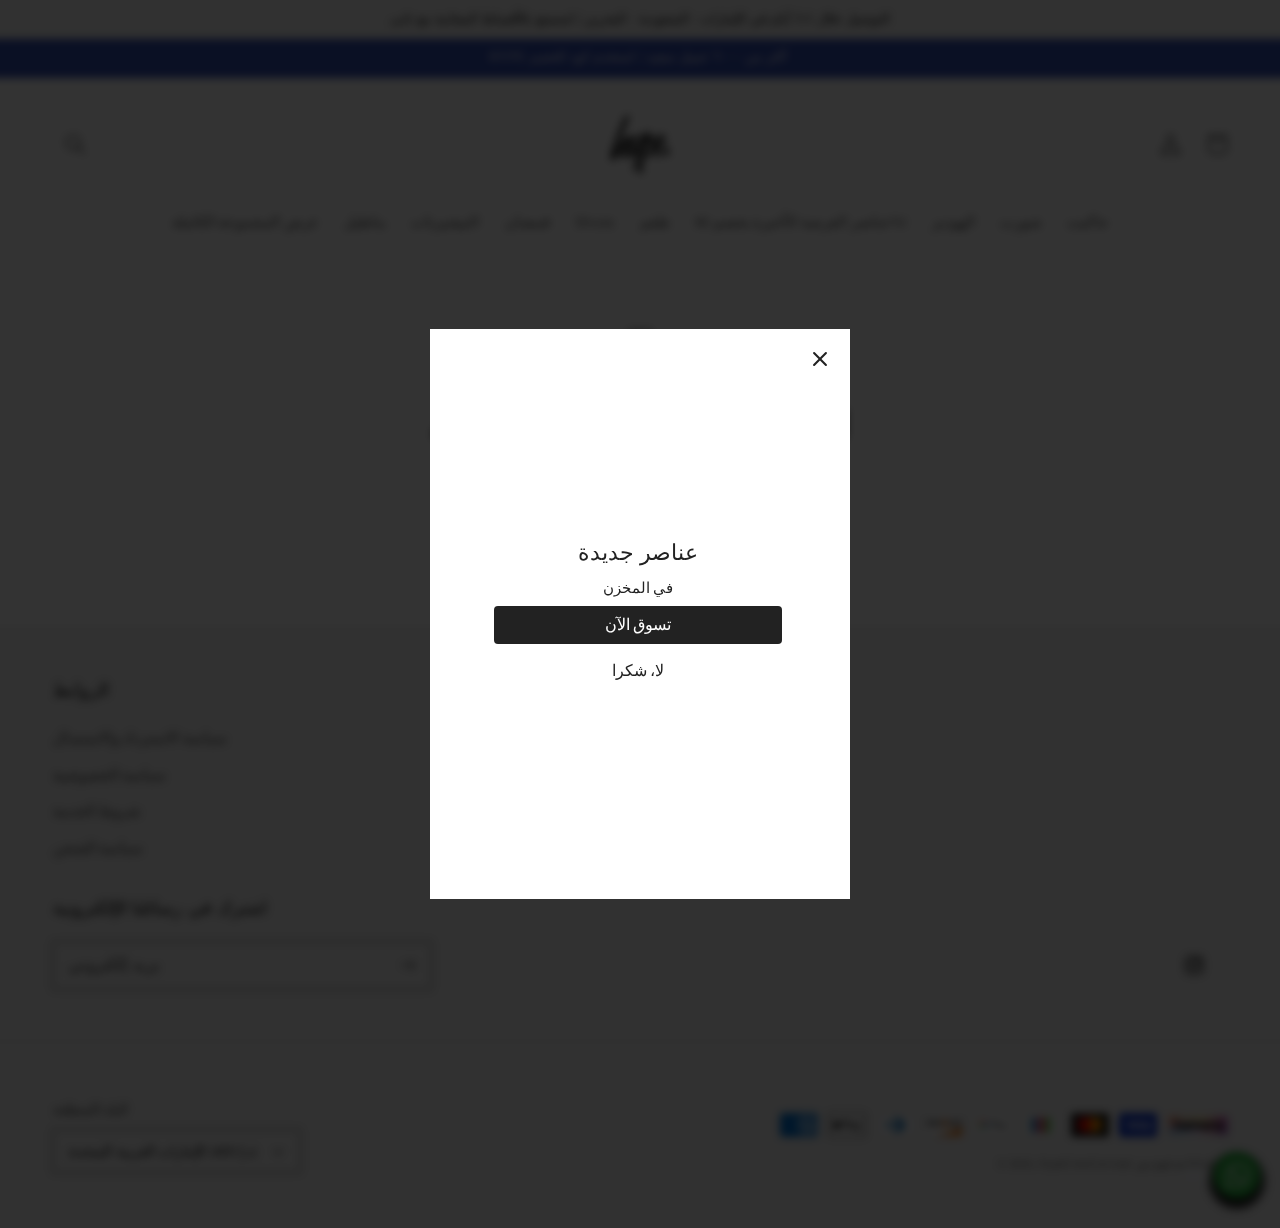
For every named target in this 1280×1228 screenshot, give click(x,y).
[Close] (820, 359)
